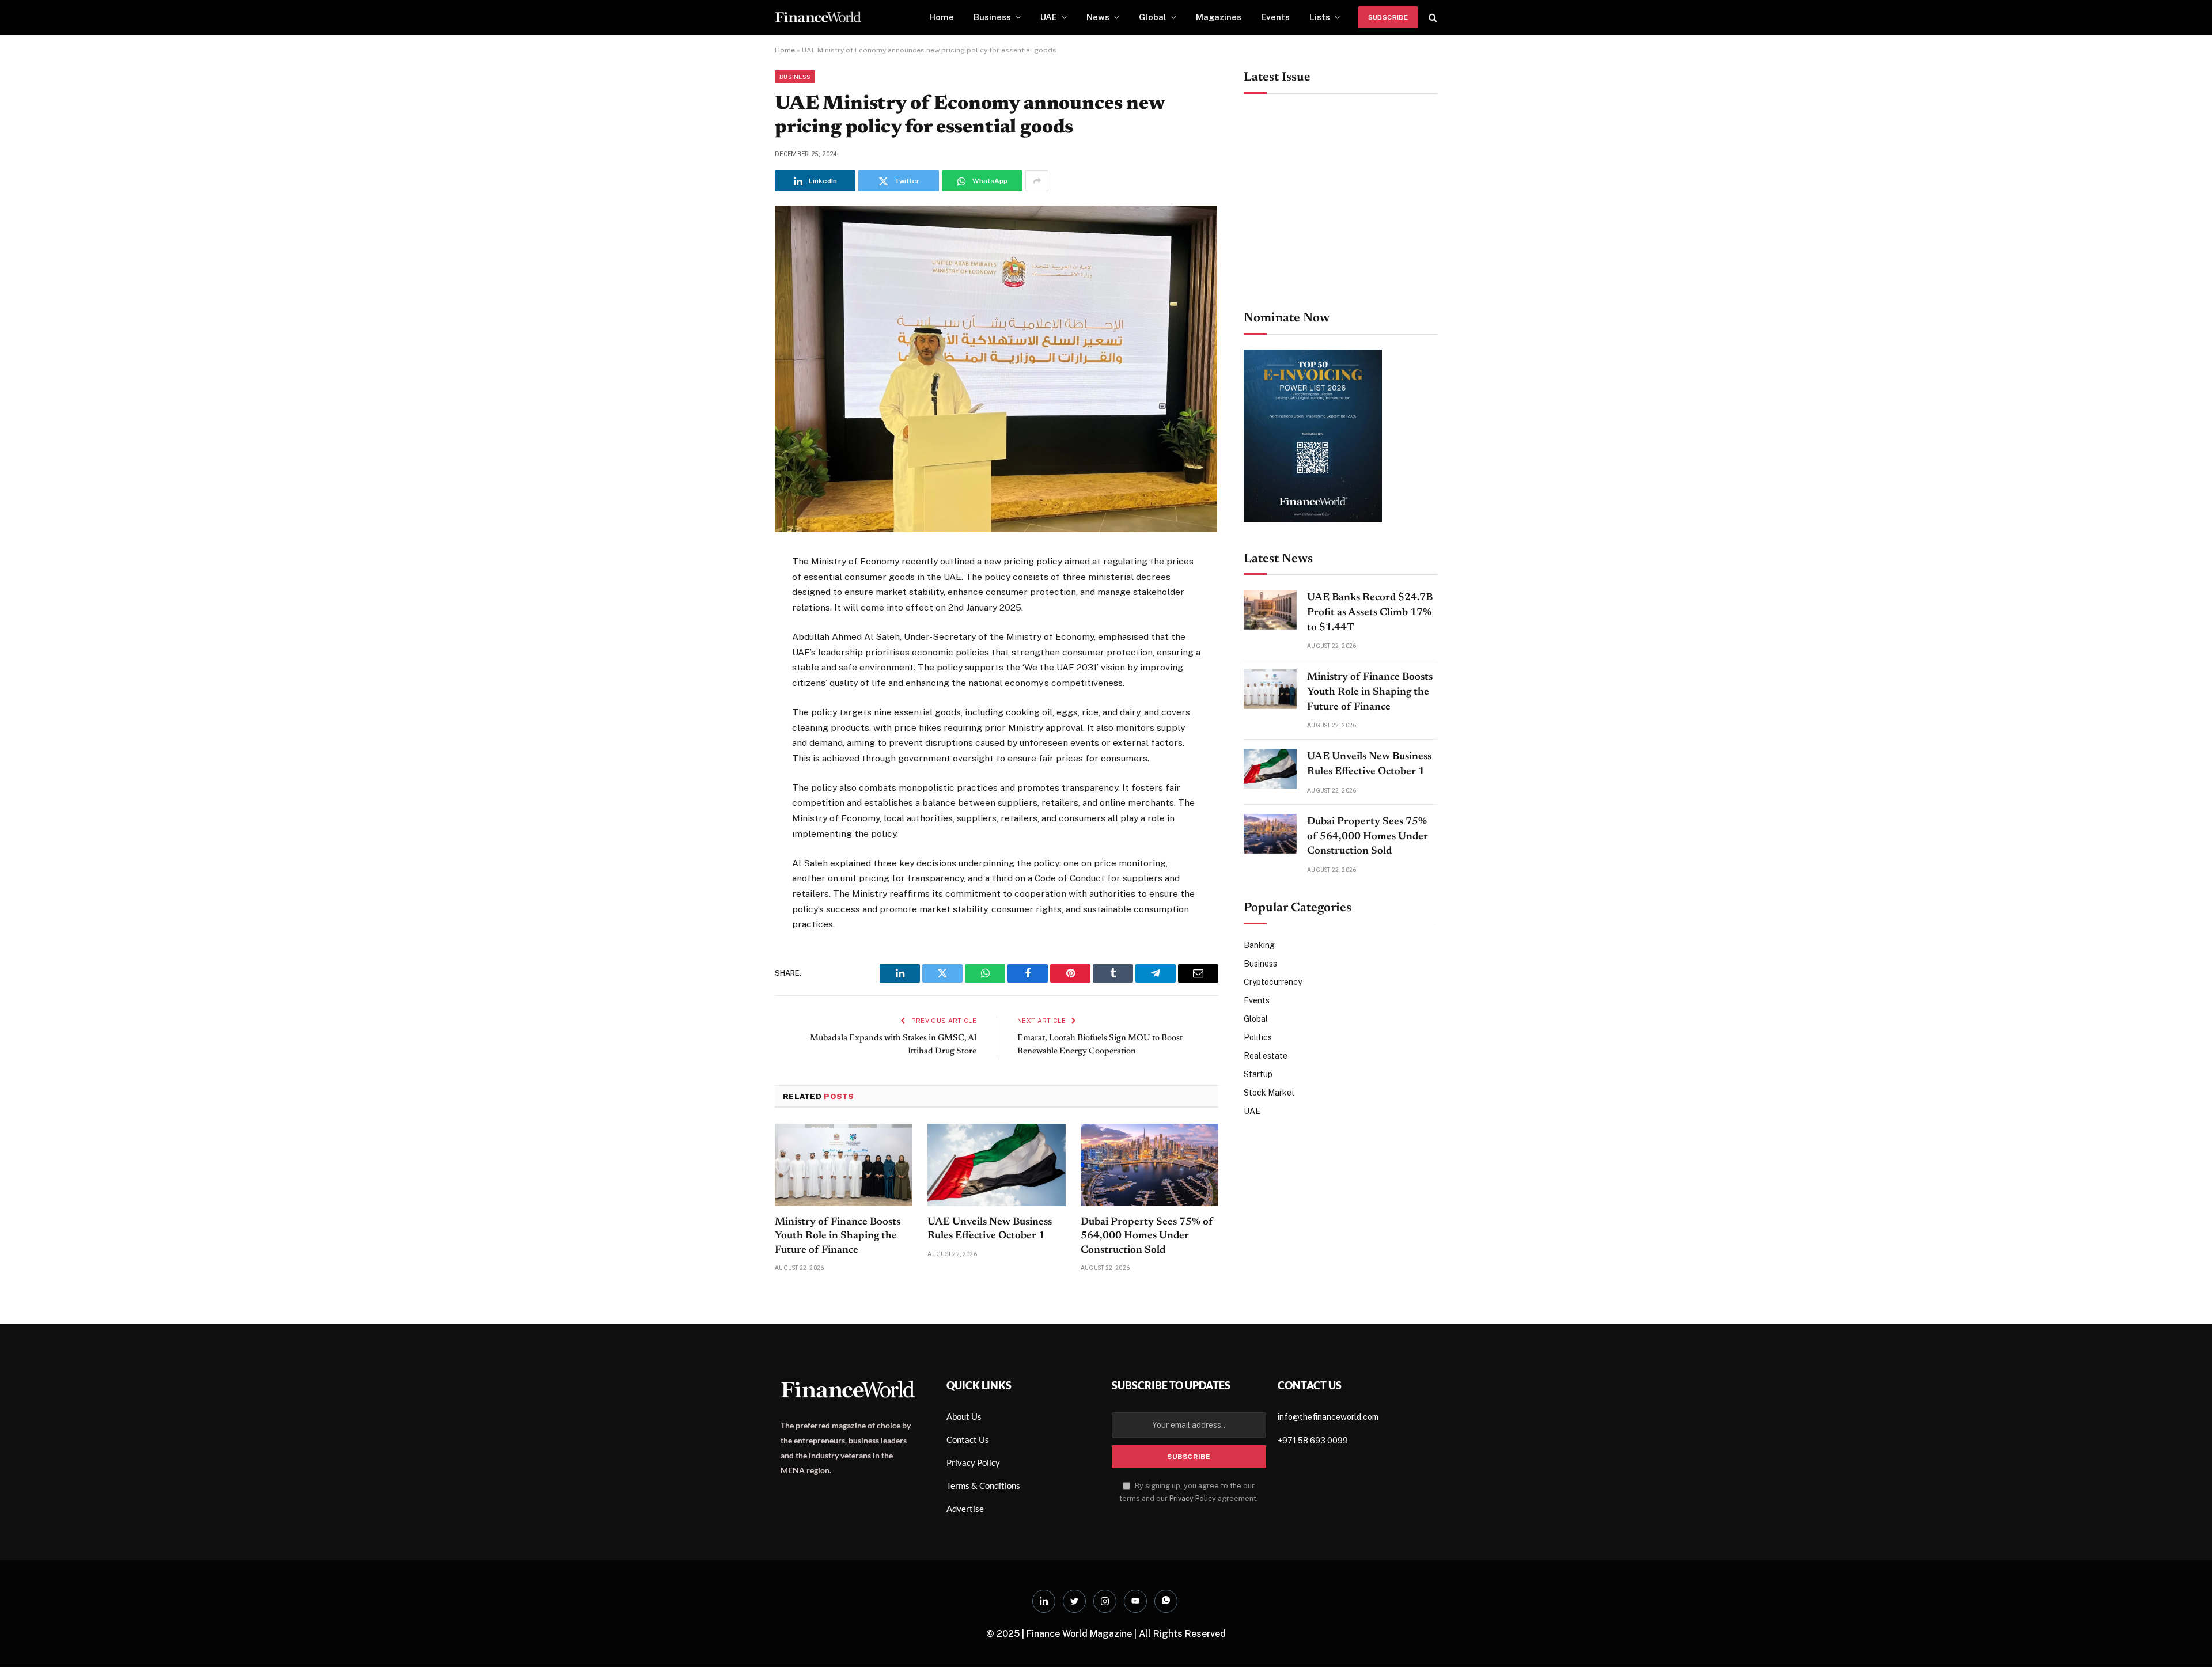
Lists (1320, 17)
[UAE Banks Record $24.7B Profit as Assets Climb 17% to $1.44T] (1270, 610)
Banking (1259, 945)
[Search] (1432, 18)
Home (942, 17)
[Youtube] (1135, 1601)
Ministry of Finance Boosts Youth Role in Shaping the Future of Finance (838, 1236)
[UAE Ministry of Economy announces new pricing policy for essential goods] (996, 529)
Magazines (1219, 17)
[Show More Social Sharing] (1037, 181)
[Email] (734, 704)
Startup (1258, 1074)
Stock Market (1269, 1093)
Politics (1258, 1037)
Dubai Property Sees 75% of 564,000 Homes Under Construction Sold (1147, 1236)
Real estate (1266, 1056)
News (1098, 17)
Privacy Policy (1193, 1498)
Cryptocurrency (1273, 982)
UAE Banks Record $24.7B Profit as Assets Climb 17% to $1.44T (1370, 613)
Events (1275, 17)
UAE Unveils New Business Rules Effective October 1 (990, 1229)
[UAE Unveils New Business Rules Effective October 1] (996, 1165)
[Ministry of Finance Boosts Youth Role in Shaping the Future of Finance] (844, 1165)
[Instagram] (1105, 1601)
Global (1153, 17)
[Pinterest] (734, 676)
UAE (1049, 17)
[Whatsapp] (1166, 1601)
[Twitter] (734, 620)
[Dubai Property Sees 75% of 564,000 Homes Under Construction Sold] (1149, 1165)
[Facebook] (734, 592)
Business (992, 17)
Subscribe (1388, 17)
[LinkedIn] (734, 648)
